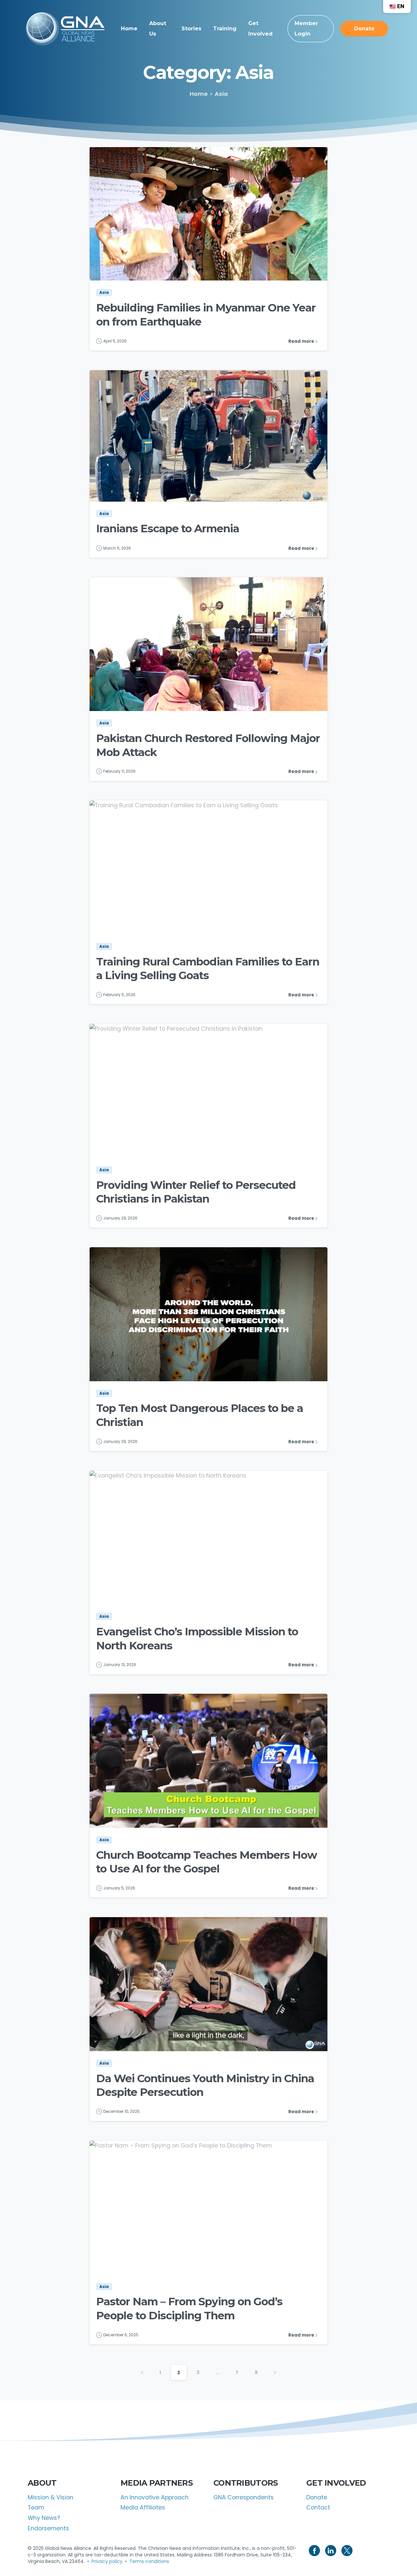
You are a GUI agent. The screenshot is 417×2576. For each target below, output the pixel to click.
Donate (317, 2497)
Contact (318, 2508)
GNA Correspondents (244, 2497)
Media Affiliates (143, 2508)
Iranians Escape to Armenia (168, 528)
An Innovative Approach (155, 2497)
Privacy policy (107, 2561)
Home (199, 94)
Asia (221, 94)
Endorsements (48, 2528)
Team (36, 2508)
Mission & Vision (50, 2497)
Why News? (44, 2518)
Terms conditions (149, 2561)
